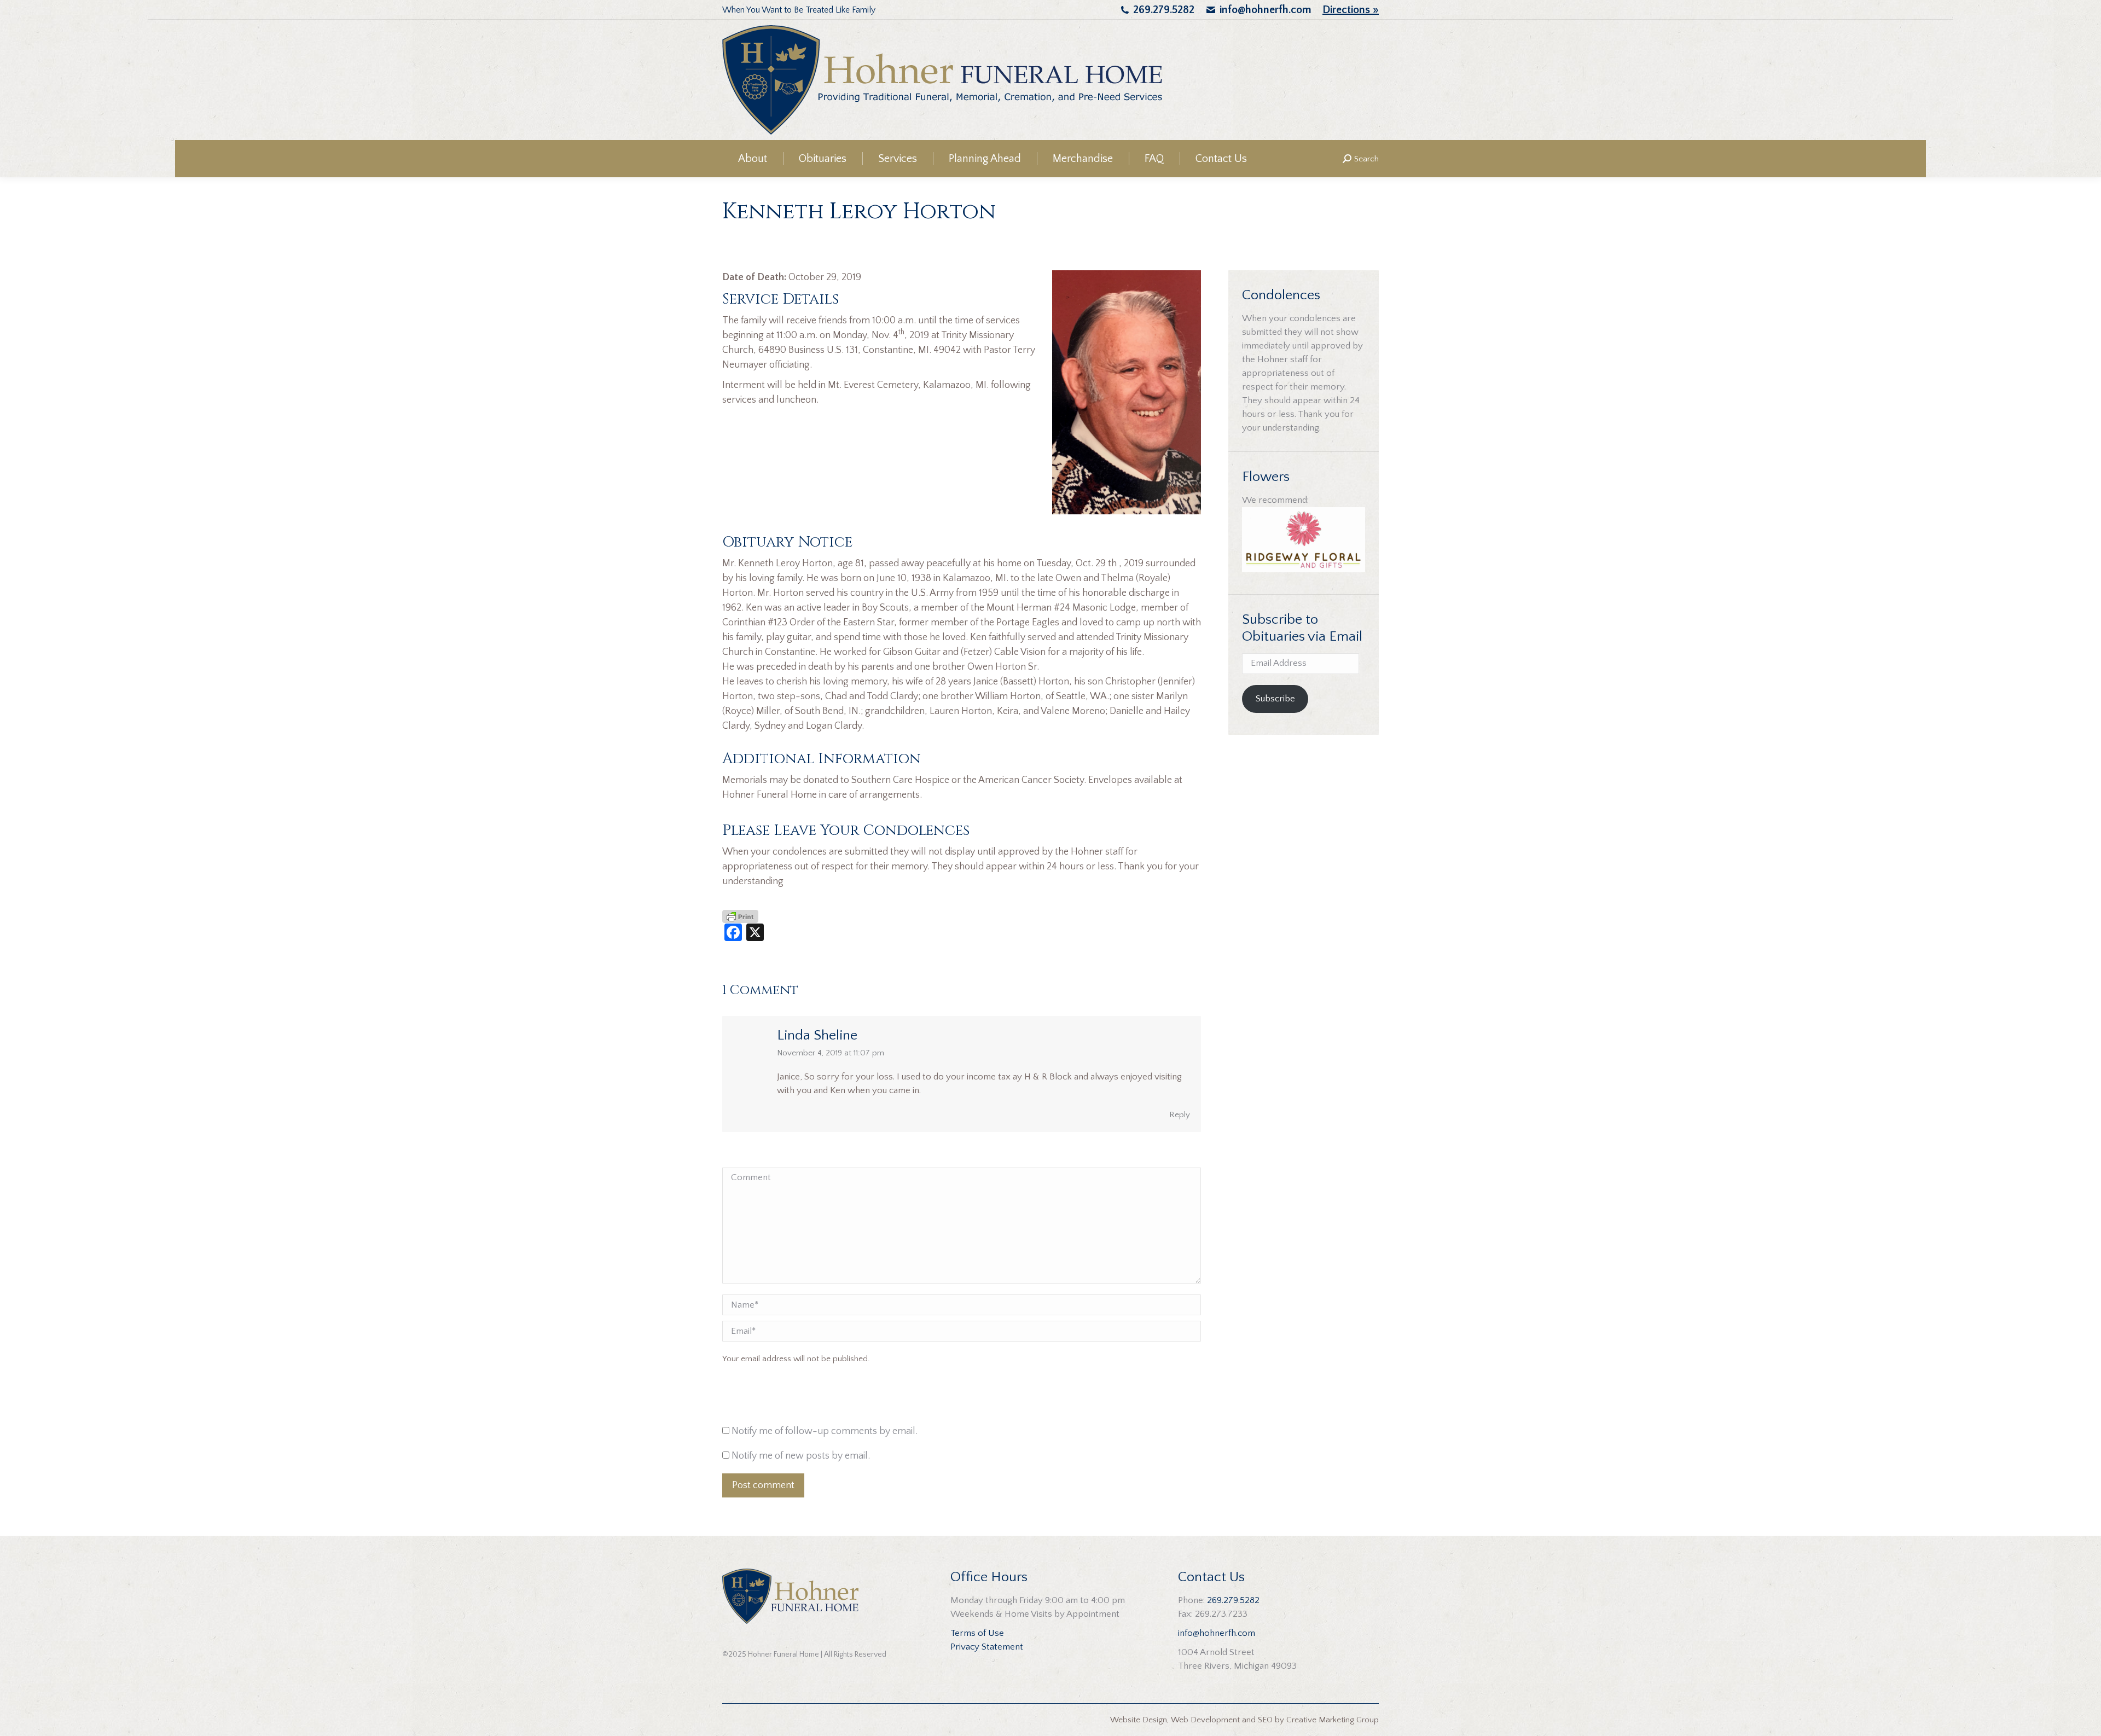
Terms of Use (977, 1633)
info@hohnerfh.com (1266, 10)
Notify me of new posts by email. (801, 1456)
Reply (1180, 1115)
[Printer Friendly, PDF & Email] (740, 916)
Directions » (1351, 10)
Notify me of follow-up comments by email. (825, 1431)
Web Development (1205, 1720)
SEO (1265, 1720)
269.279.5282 (1164, 10)
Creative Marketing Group (1333, 1720)
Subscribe (1275, 699)
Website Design (1139, 1720)
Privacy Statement (987, 1647)
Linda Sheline (817, 1035)
